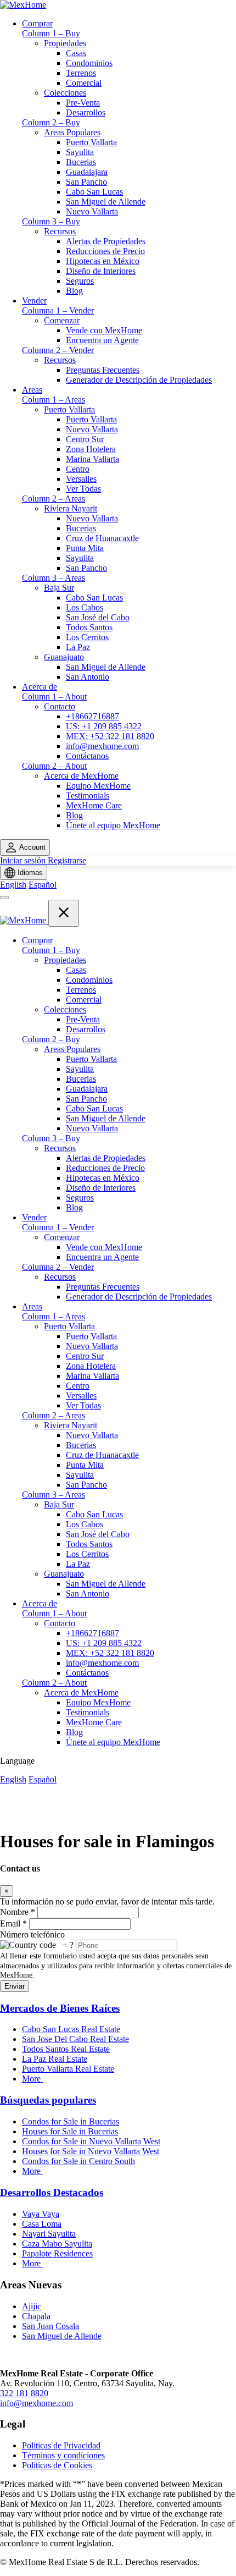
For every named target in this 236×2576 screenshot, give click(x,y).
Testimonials (88, 796)
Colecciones (65, 93)
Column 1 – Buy (51, 33)
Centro (78, 469)
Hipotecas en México (103, 261)
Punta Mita (85, 548)
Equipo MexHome (98, 786)
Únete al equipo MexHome (113, 825)
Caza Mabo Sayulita (57, 2244)
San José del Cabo (98, 617)
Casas (76, 53)
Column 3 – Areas (54, 578)
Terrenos (81, 73)
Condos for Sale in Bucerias (71, 2121)
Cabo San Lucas (94, 192)
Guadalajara (87, 172)
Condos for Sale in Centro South (78, 2161)
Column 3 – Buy (51, 221)
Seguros (80, 281)
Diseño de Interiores (101, 271)
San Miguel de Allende (106, 202)
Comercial (84, 83)
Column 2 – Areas (54, 499)
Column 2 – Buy (51, 122)
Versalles (81, 479)
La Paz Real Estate (55, 2059)
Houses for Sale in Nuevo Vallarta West (91, 2151)
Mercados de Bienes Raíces (60, 2008)
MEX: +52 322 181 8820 (110, 736)
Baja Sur (59, 588)
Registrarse (67, 860)
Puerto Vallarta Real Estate (68, 2069)
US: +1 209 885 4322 (104, 726)
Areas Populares (72, 132)
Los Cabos (85, 607)
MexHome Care (94, 805)
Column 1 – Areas (54, 400)
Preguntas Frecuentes (103, 370)
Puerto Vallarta (91, 142)
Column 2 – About (54, 766)
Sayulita (80, 152)
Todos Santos (89, 627)
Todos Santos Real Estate (66, 2049)
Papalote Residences (57, 2253)
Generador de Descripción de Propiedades (139, 380)
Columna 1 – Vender (58, 310)
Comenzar (62, 320)
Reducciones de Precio (105, 251)
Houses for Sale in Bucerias (70, 2131)
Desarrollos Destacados (52, 2192)
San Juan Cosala (50, 2326)
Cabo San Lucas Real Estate (71, 2029)
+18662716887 (92, 716)
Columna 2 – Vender (58, 350)
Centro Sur (85, 439)
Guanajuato (64, 657)
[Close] (64, 913)
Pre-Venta (83, 103)
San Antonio (88, 677)
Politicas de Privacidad (61, 2445)
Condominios (89, 63)
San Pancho (86, 182)
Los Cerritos (87, 637)
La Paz (78, 647)
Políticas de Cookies (57, 2465)
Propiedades (65, 43)
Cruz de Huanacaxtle (102, 538)
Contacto (60, 706)
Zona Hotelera (91, 449)
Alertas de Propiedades (106, 241)
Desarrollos (86, 112)
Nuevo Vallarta (92, 211)
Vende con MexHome (104, 330)
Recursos (60, 231)
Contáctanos (87, 756)
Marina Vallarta (92, 459)
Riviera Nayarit (71, 508)
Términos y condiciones (63, 2455)
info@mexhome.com (102, 746)
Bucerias (81, 162)
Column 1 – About (54, 697)
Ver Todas (83, 489)
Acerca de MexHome (81, 776)
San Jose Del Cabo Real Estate (75, 2039)
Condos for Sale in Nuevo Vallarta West (91, 2141)
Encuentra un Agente (102, 340)
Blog (74, 291)
